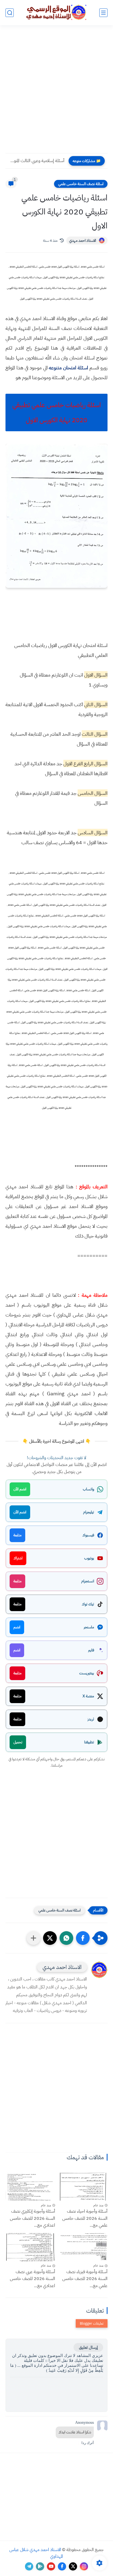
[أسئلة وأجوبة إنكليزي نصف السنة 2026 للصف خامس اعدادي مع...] (30, 2187)
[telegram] (29, 2566)
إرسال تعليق (88, 2347)
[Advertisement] (56, 93)
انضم (17, 1627)
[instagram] (84, 2566)
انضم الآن (20, 1489)
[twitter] (73, 2566)
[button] (83, 1938)
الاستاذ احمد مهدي (83, 241)
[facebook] (62, 2566)
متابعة (17, 1535)
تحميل (18, 1742)
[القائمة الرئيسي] (103, 13)
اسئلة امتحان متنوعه (68, 368)
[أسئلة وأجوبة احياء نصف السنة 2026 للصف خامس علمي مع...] (83, 2187)
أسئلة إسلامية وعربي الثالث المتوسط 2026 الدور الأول (36, 161)
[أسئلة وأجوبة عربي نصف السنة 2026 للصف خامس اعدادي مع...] (30, 2247)
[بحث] (10, 13)
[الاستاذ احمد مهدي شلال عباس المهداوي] (56, 12)
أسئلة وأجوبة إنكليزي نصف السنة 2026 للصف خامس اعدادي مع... (33, 2218)
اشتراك (18, 1558)
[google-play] (40, 2566)
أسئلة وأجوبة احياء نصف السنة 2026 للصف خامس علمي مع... (85, 2218)
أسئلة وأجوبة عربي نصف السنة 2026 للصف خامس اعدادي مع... (33, 2279)
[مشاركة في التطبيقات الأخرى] (33, 1938)
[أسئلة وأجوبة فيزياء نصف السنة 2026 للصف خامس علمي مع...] (83, 2247)
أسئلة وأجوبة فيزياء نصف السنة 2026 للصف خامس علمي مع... (85, 2279)
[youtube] (51, 2566)
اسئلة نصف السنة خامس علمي (81, 184)
